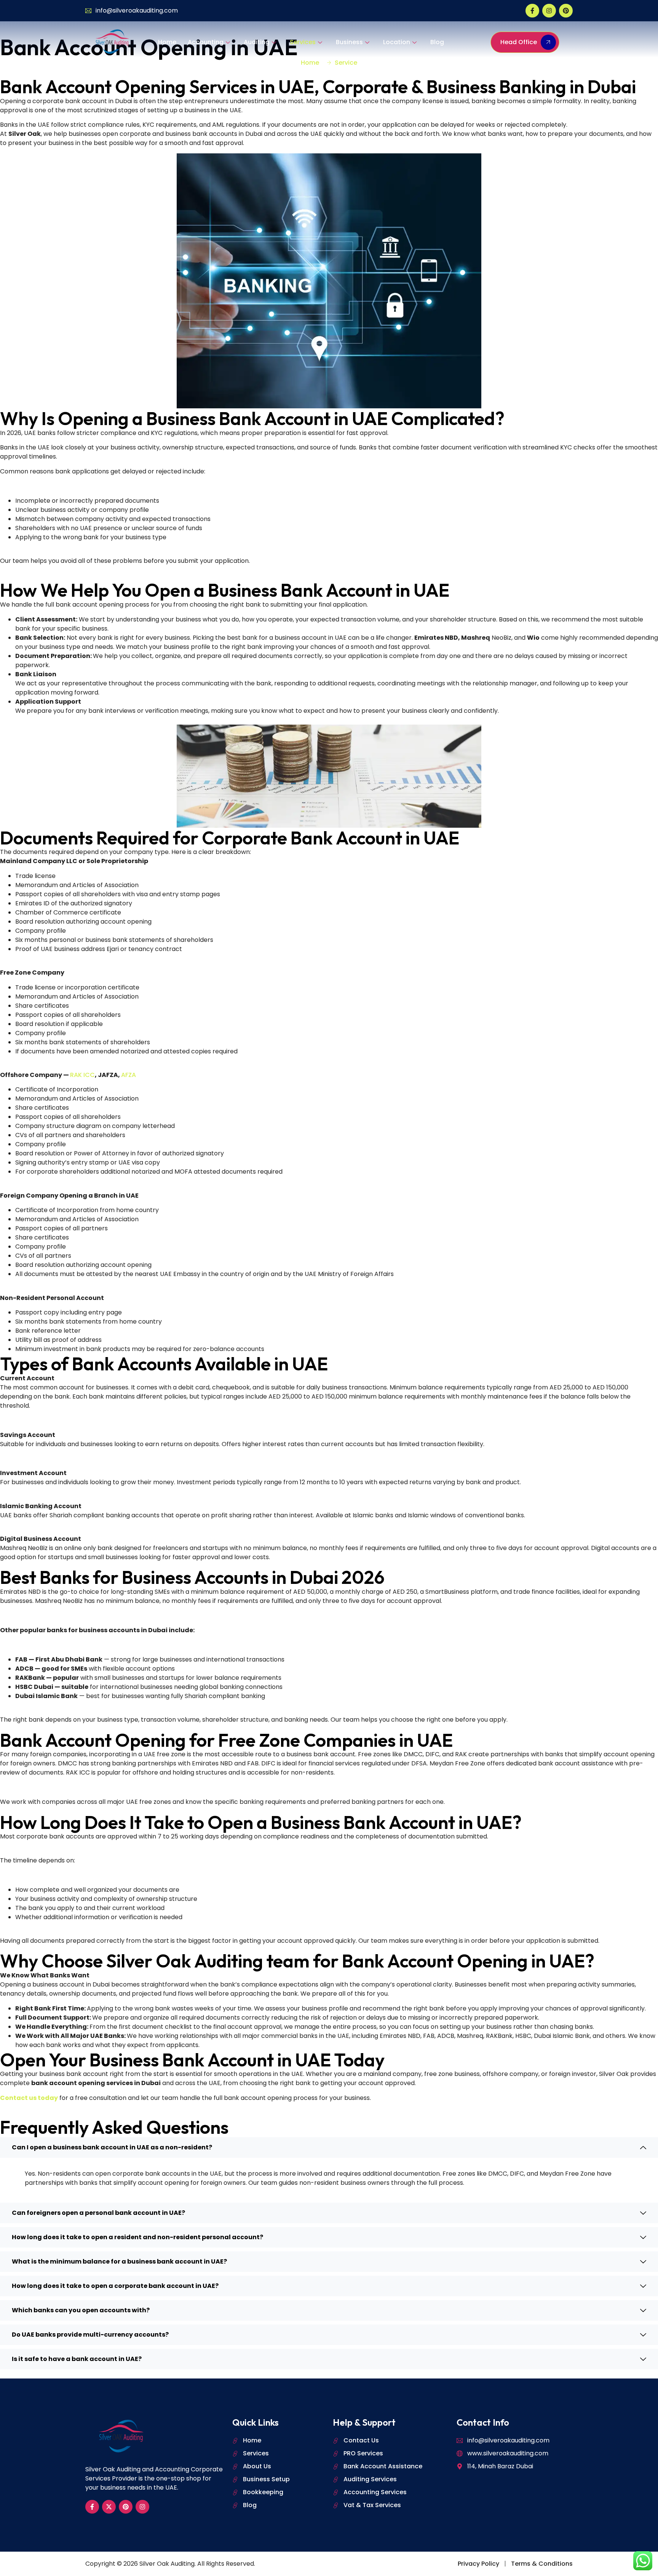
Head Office (519, 42)
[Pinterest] (566, 11)
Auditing (257, 42)
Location (397, 42)
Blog (437, 42)
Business (349, 42)
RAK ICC (82, 1075)
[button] (329, 2147)
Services (303, 42)
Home (167, 42)
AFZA (129, 1075)
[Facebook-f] (532, 11)
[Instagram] (549, 11)
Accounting (206, 42)
